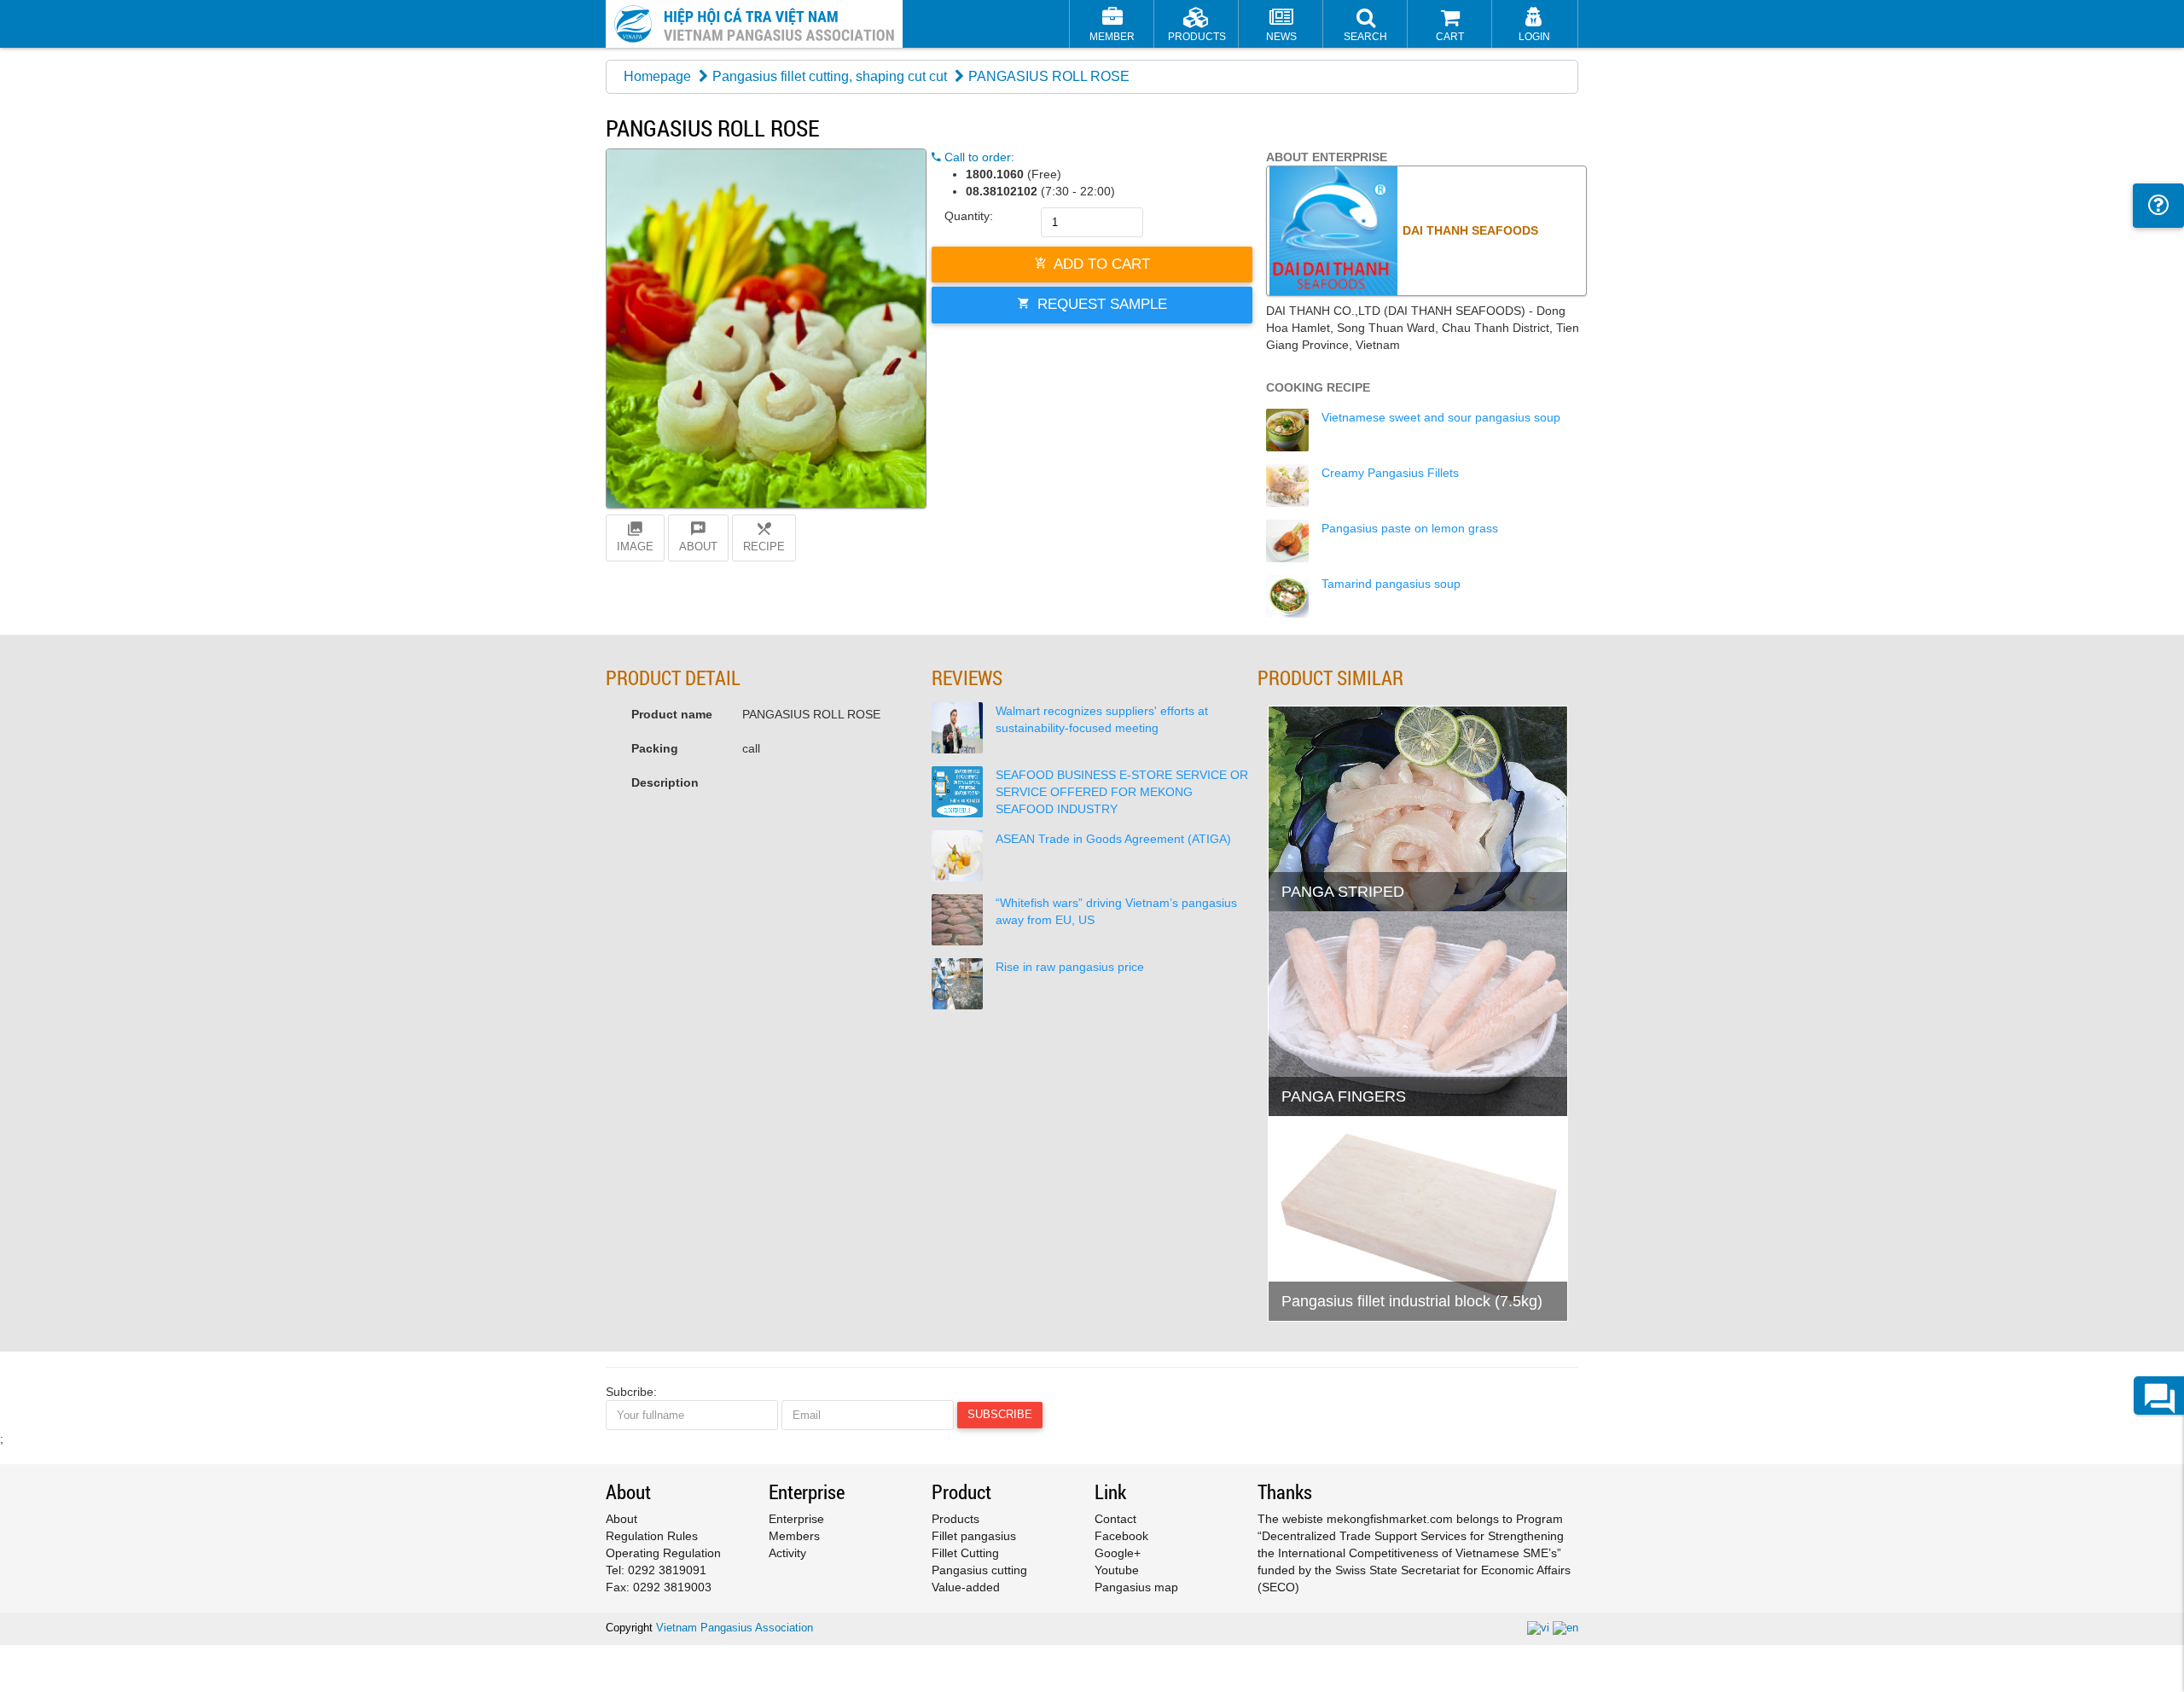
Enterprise (796, 1519)
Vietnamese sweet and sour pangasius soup (1441, 417)
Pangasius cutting (979, 1570)
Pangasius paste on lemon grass (1410, 528)
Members (794, 1536)
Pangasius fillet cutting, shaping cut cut (830, 76)
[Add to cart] (1289, 855)
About (622, 1519)
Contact (1115, 1519)
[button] (1365, 26)
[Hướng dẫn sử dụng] (2158, 206)
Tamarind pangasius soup (1391, 584)
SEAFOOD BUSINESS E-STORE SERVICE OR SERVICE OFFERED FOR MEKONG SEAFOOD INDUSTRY (1122, 792)
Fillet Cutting (965, 1553)
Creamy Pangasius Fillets (1390, 473)
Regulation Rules (652, 1536)
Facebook (1121, 1536)
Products (955, 1519)
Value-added (966, 1587)
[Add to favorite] (1331, 855)
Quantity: (969, 216)
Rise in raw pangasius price (1070, 967)
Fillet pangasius (974, 1536)
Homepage (657, 76)
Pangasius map (1136, 1587)
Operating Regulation (663, 1553)
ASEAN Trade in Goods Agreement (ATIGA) (1113, 839)
